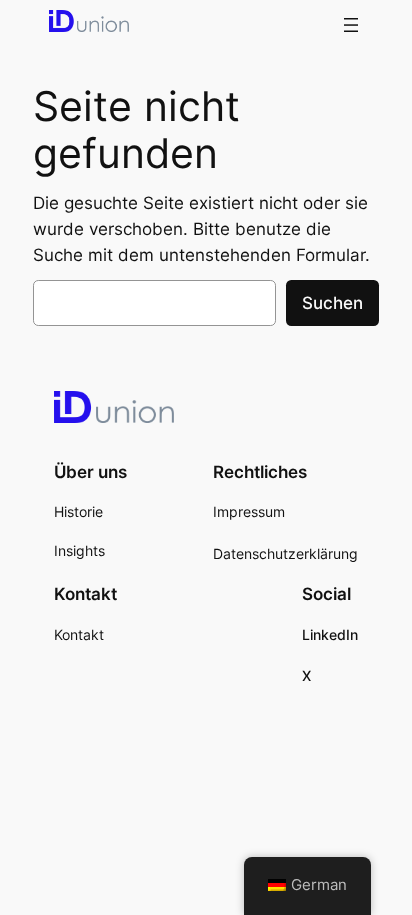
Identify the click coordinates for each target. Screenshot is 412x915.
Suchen (332, 303)
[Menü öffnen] (351, 25)
